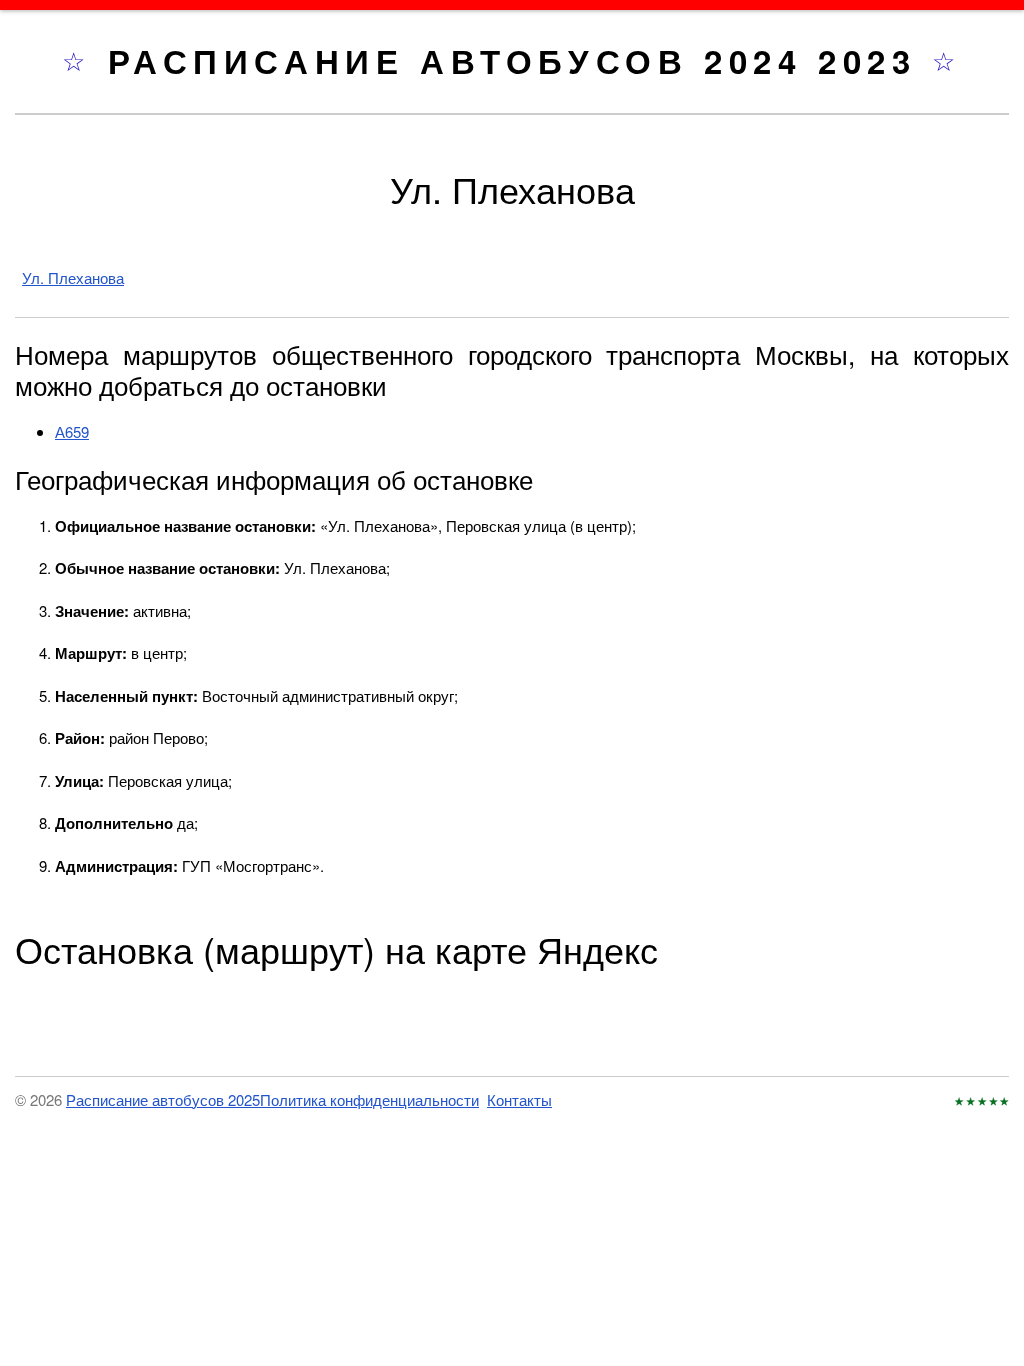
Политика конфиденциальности (369, 1099)
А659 (72, 431)
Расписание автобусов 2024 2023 (520, 60)
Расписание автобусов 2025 (163, 1099)
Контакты (519, 1099)
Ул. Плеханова (73, 277)
